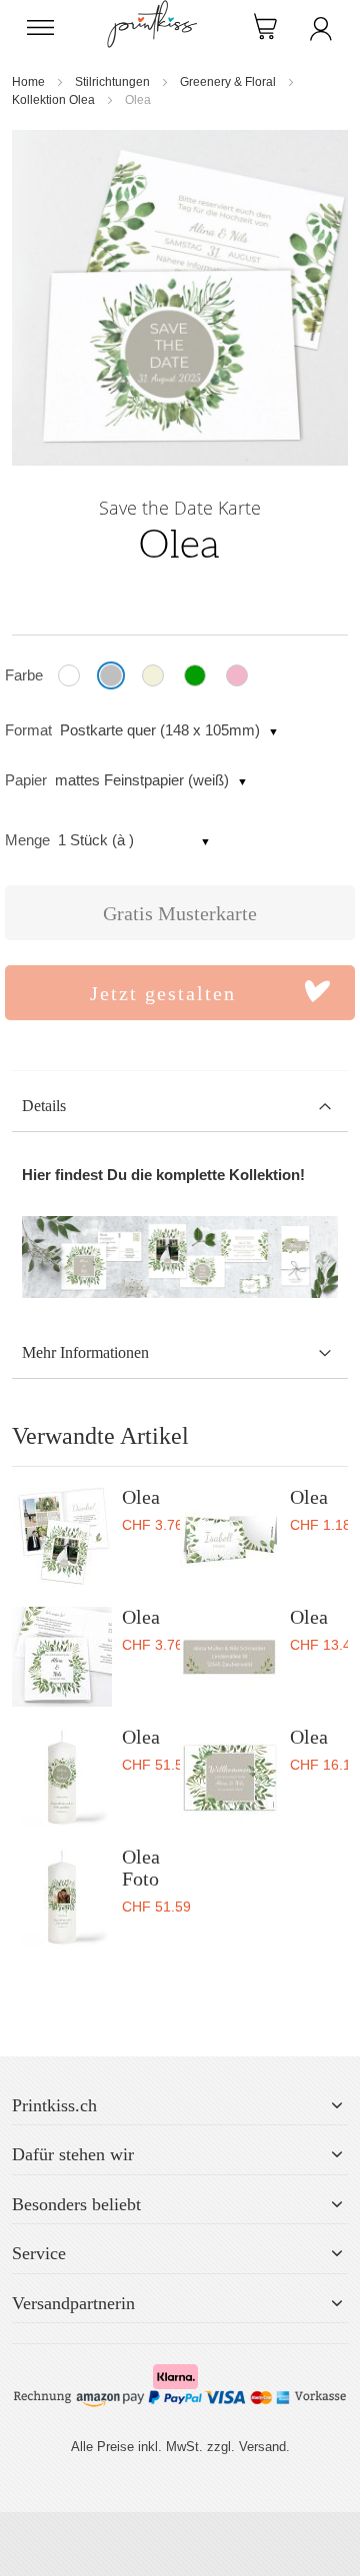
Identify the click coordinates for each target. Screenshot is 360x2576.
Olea (141, 1497)
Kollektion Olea (53, 100)
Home (28, 82)
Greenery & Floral (228, 82)
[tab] (180, 1107)
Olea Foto (141, 1868)
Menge (27, 840)
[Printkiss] (152, 10)
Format (28, 730)
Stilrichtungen (112, 82)
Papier (26, 780)
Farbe (24, 675)
